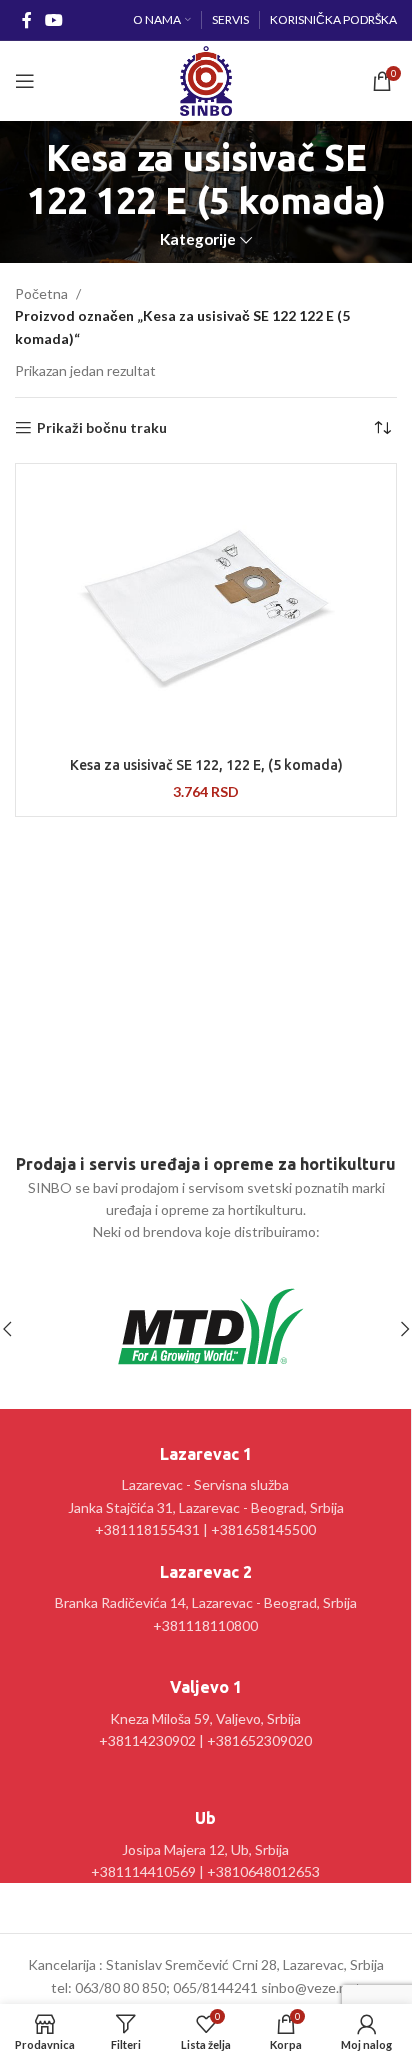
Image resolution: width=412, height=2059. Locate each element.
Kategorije (198, 239)
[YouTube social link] (53, 20)
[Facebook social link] (26, 20)
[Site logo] (205, 79)
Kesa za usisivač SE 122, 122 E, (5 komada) (206, 765)
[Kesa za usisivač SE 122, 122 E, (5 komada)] (206, 608)
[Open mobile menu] (25, 81)
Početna (41, 293)
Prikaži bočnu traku (102, 428)
